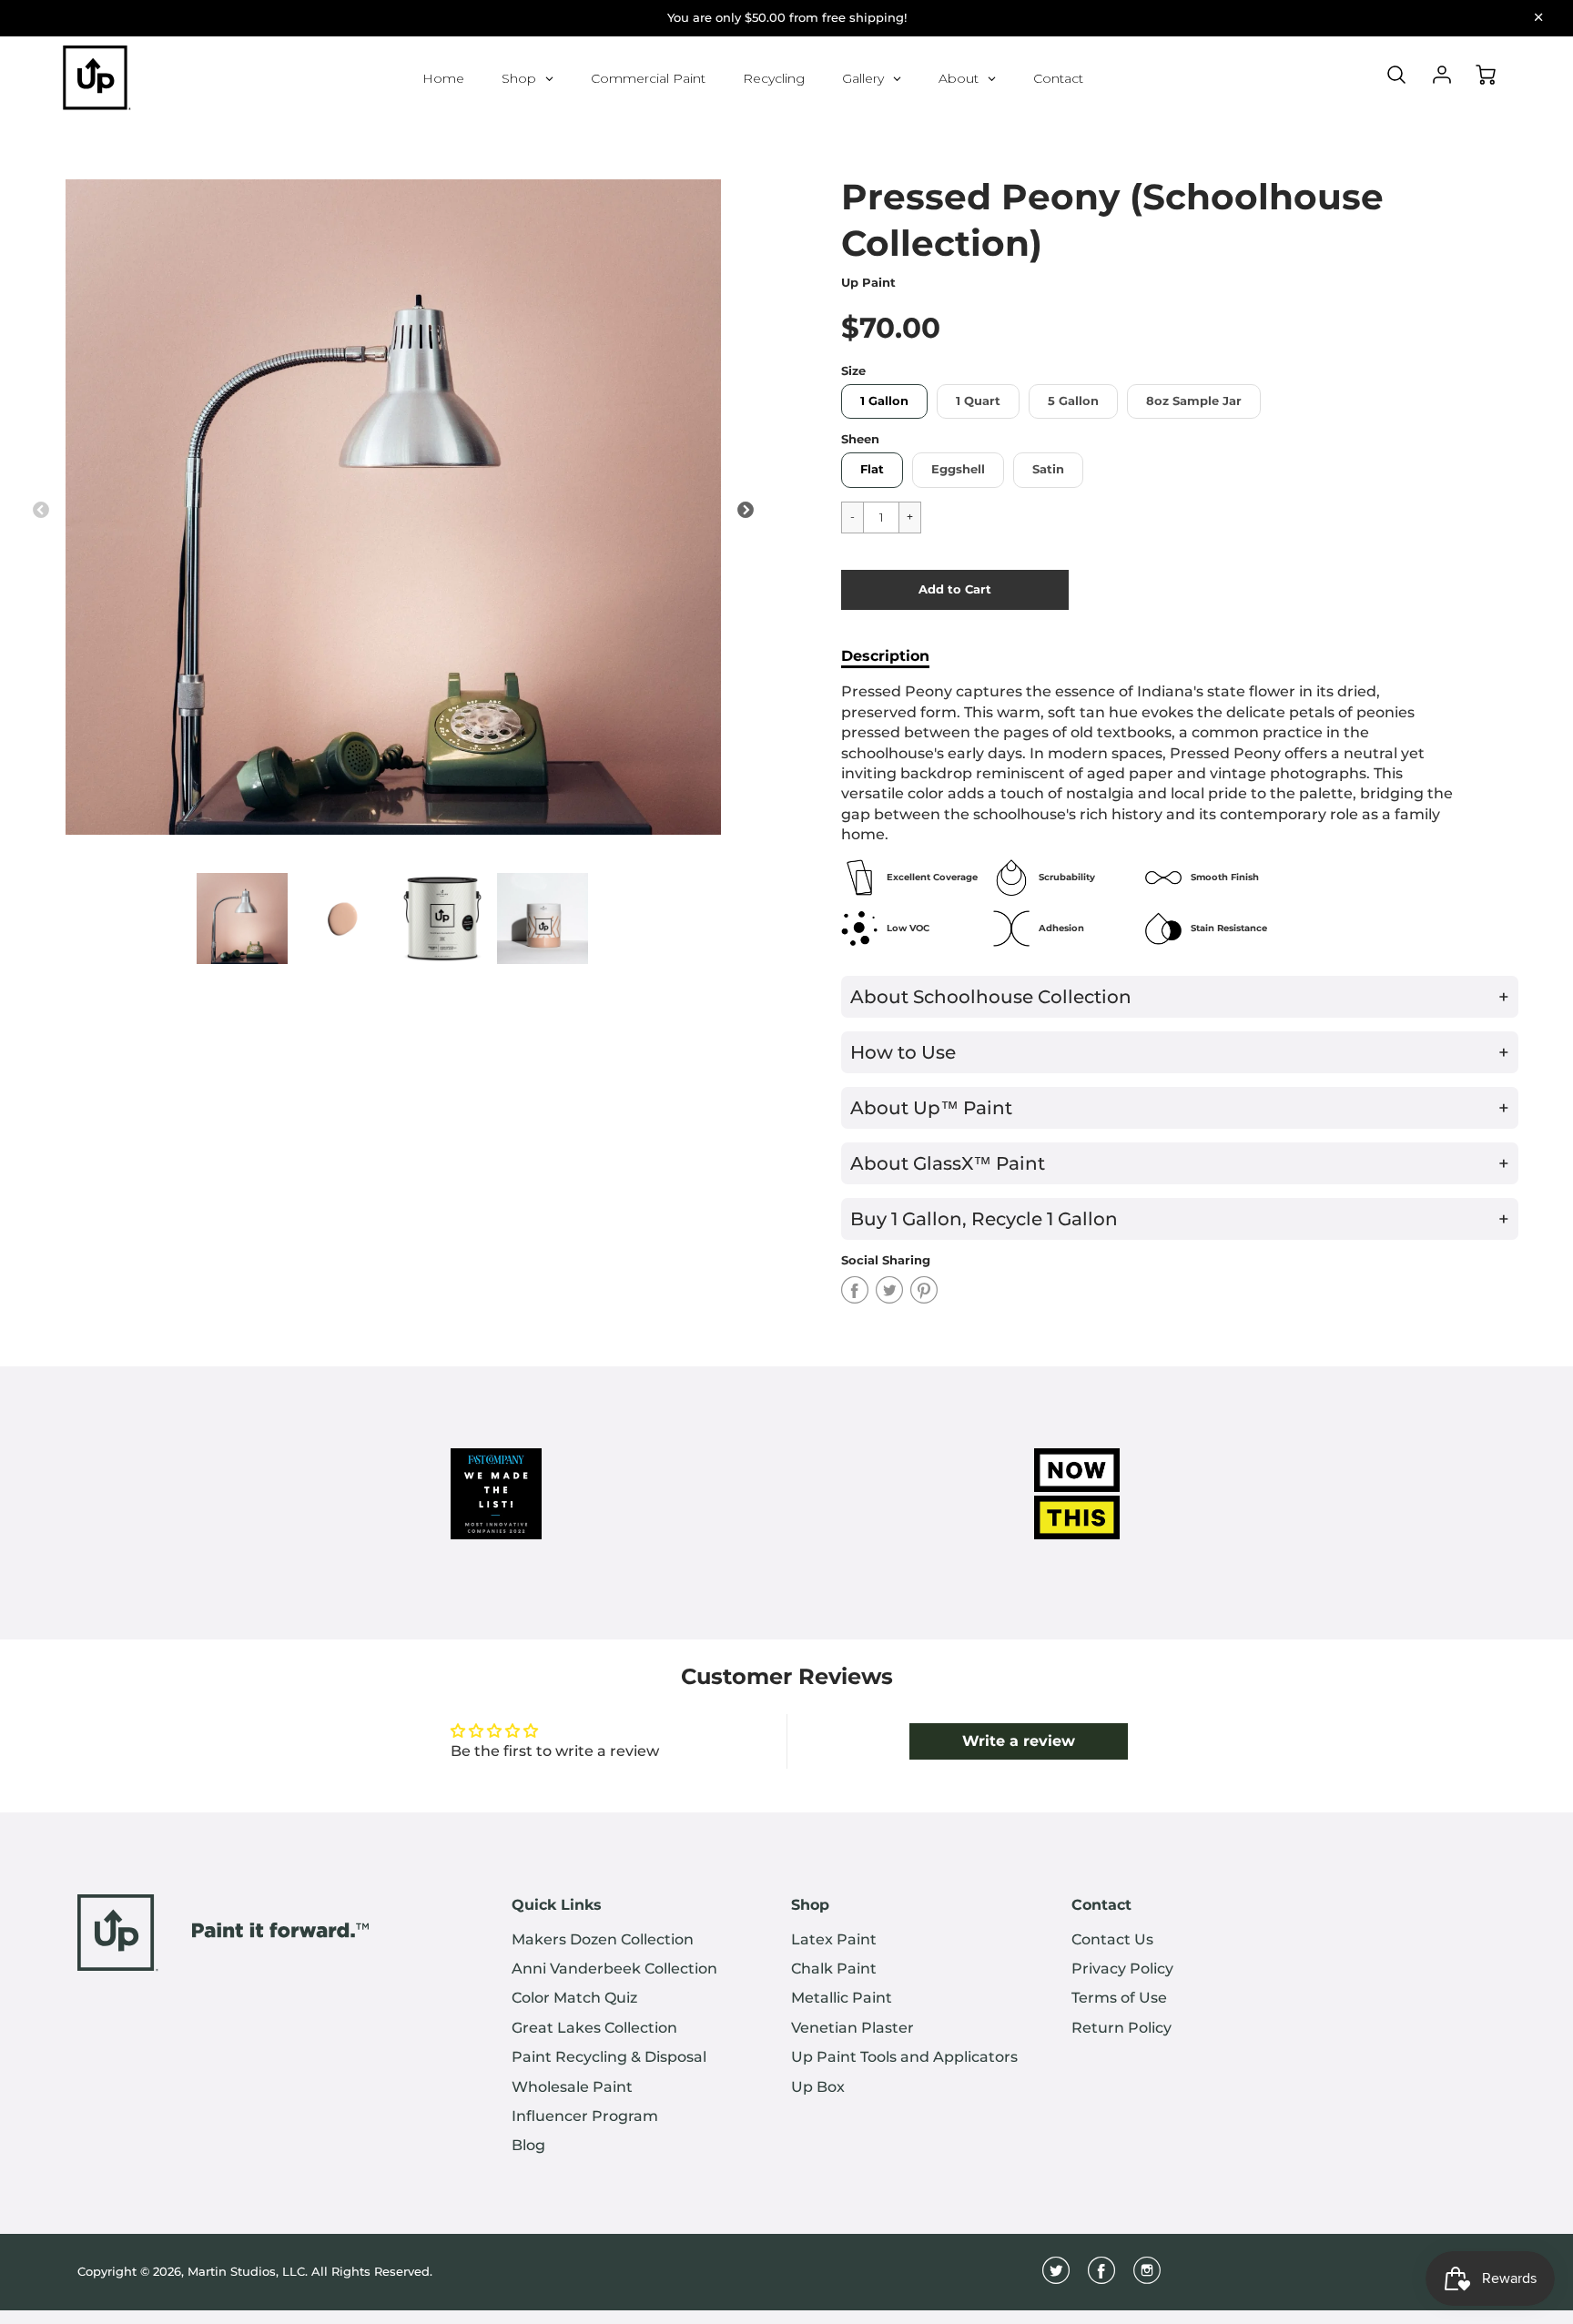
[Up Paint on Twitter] (1056, 2277)
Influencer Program (585, 2116)
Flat (872, 469)
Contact (1101, 1905)
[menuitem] (638, 1940)
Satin (1048, 469)
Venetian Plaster (852, 2028)
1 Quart (978, 401)
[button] (955, 590)
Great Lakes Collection (594, 2028)
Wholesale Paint (572, 2087)
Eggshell (958, 469)
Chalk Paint (834, 1969)
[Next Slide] (746, 511)
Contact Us (1112, 1939)
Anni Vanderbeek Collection (614, 1969)
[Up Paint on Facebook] (1101, 2277)
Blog (528, 2145)
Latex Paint (834, 1939)
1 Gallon (884, 401)
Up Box (818, 2087)
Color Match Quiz (574, 1998)
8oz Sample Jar (1194, 401)
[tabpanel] (242, 918)
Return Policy (1121, 2028)
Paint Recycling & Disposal (609, 2057)
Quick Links (557, 1905)
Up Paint (868, 283)
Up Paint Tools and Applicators (904, 2057)
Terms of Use (1119, 1998)
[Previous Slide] (41, 511)
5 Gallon (1073, 401)
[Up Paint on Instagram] (1147, 2277)
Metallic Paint (842, 1998)
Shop (810, 1905)
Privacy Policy (1122, 1969)
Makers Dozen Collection (603, 1939)
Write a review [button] (1019, 1741)
